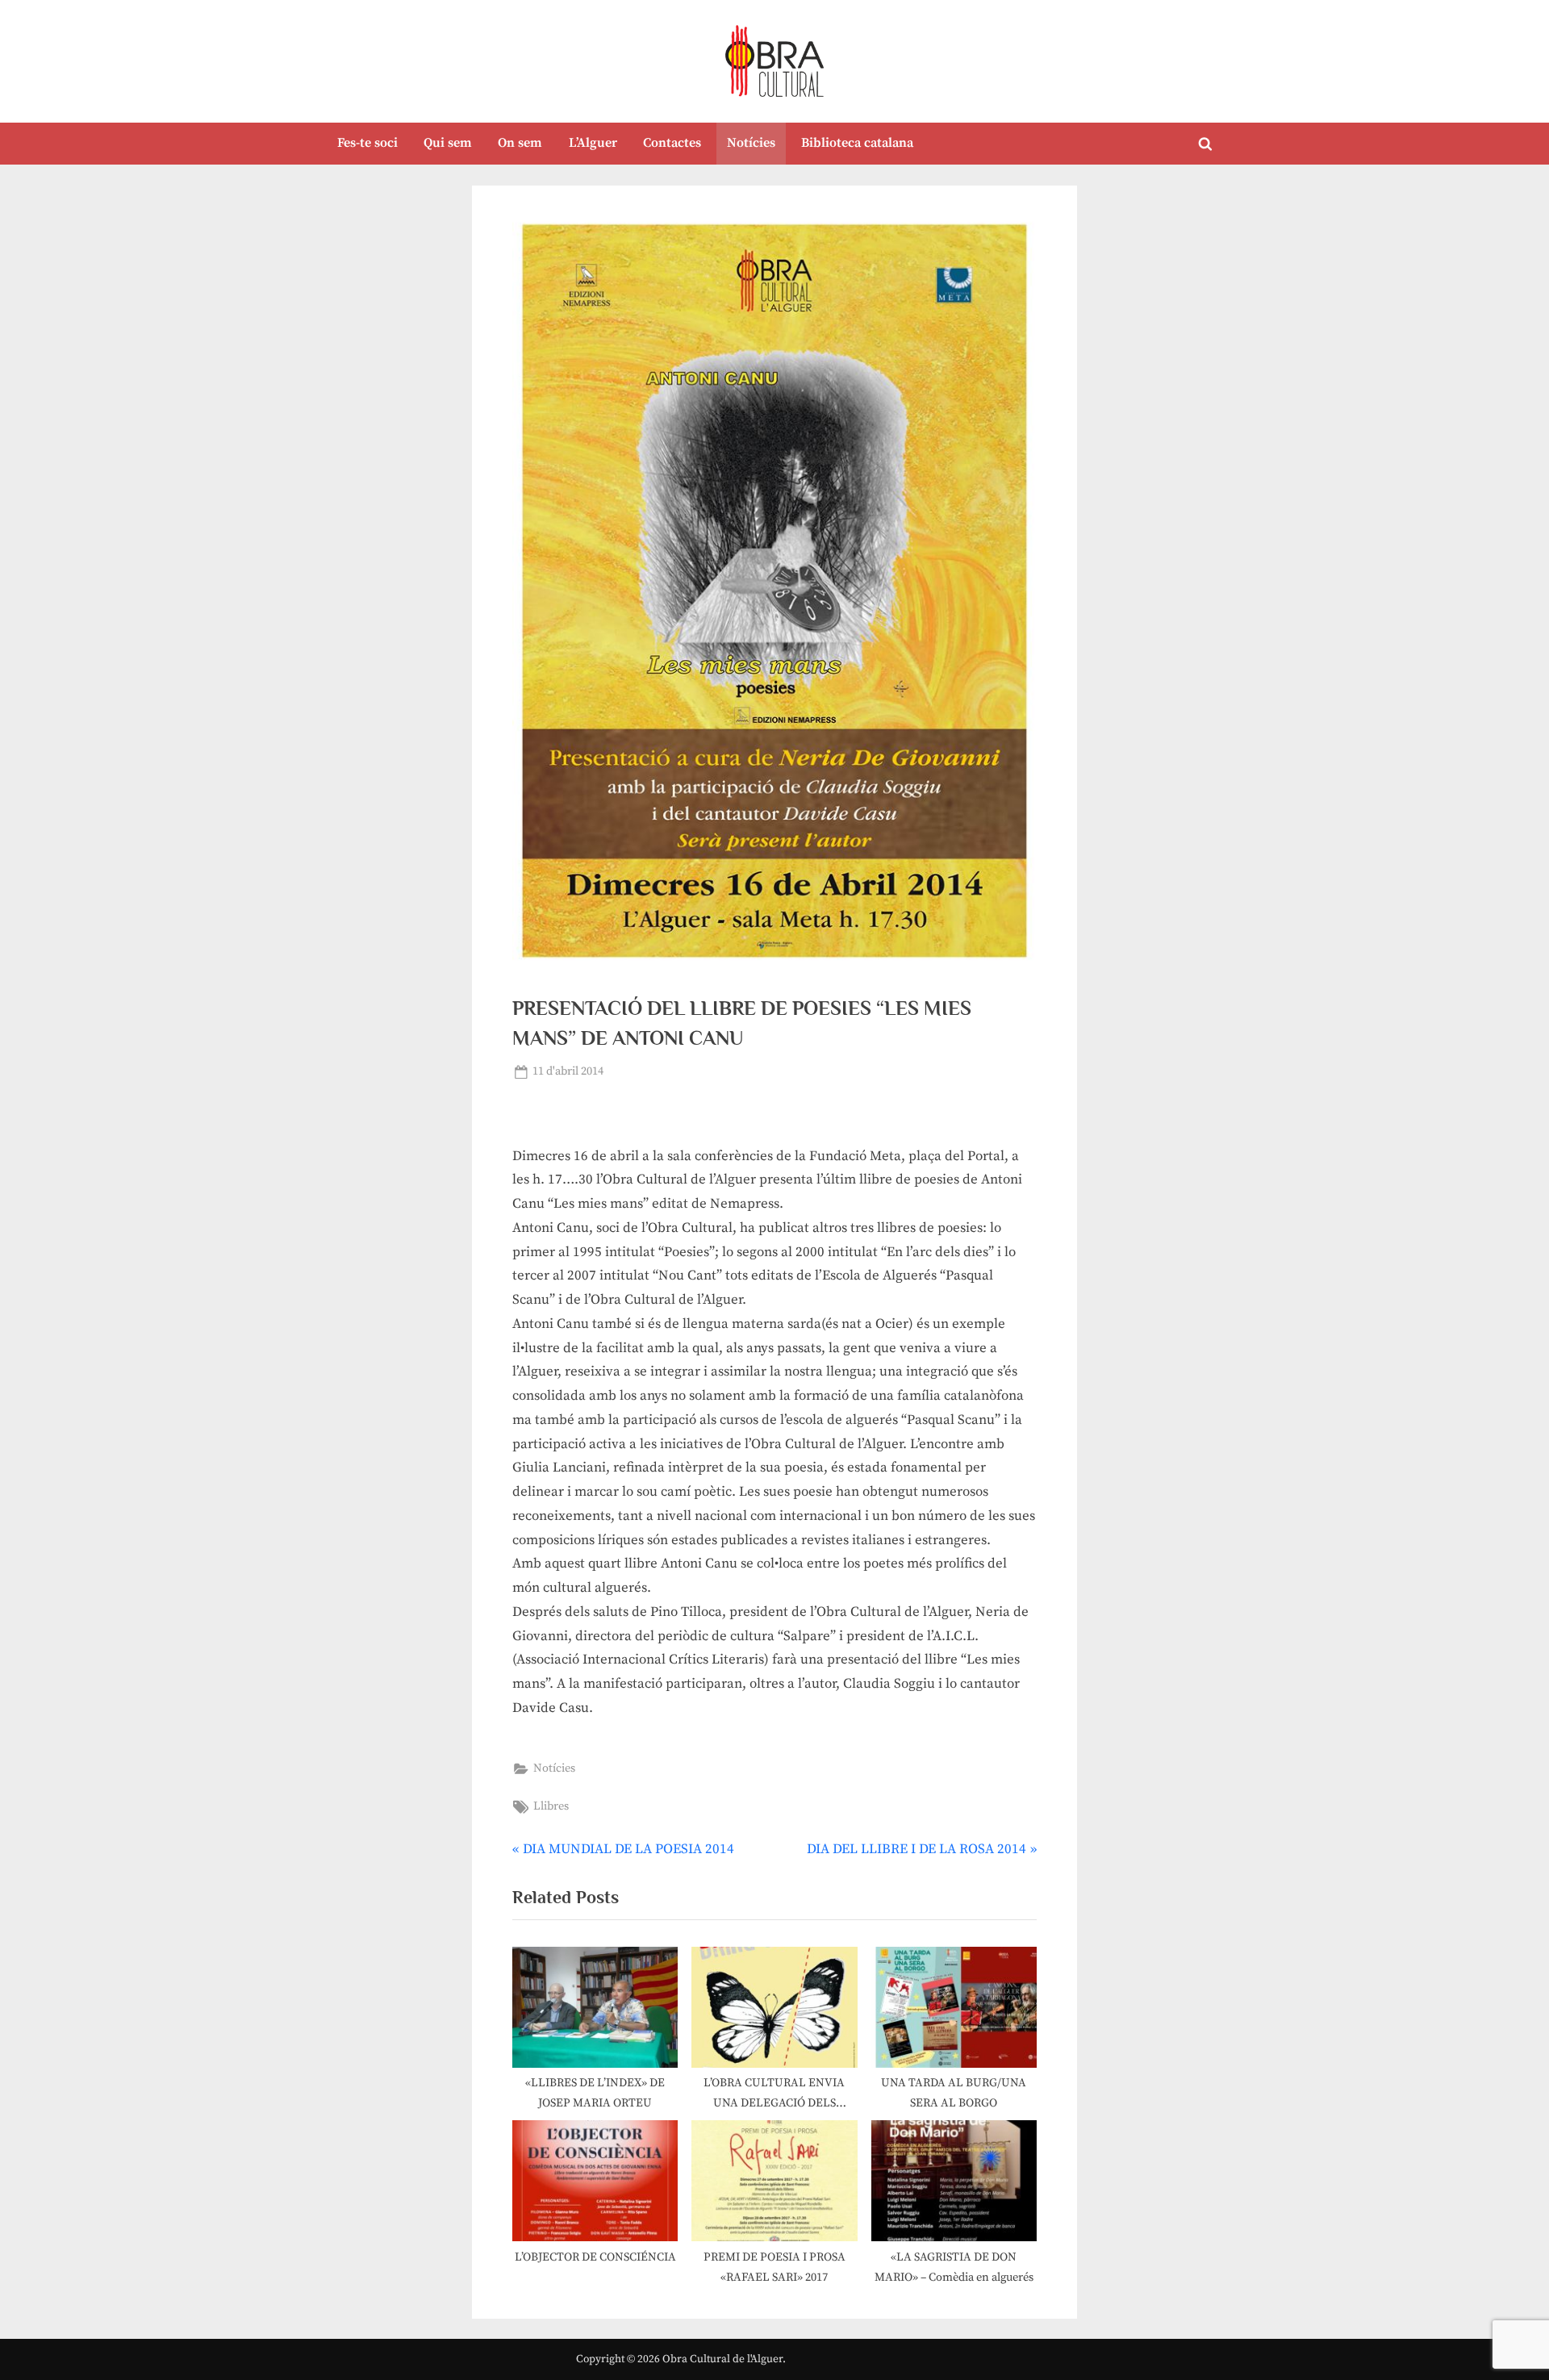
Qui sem (448, 143)
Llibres (551, 1806)
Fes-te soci (367, 143)
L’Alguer (593, 143)
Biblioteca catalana (857, 143)
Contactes (672, 143)
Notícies (751, 143)
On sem (520, 143)
